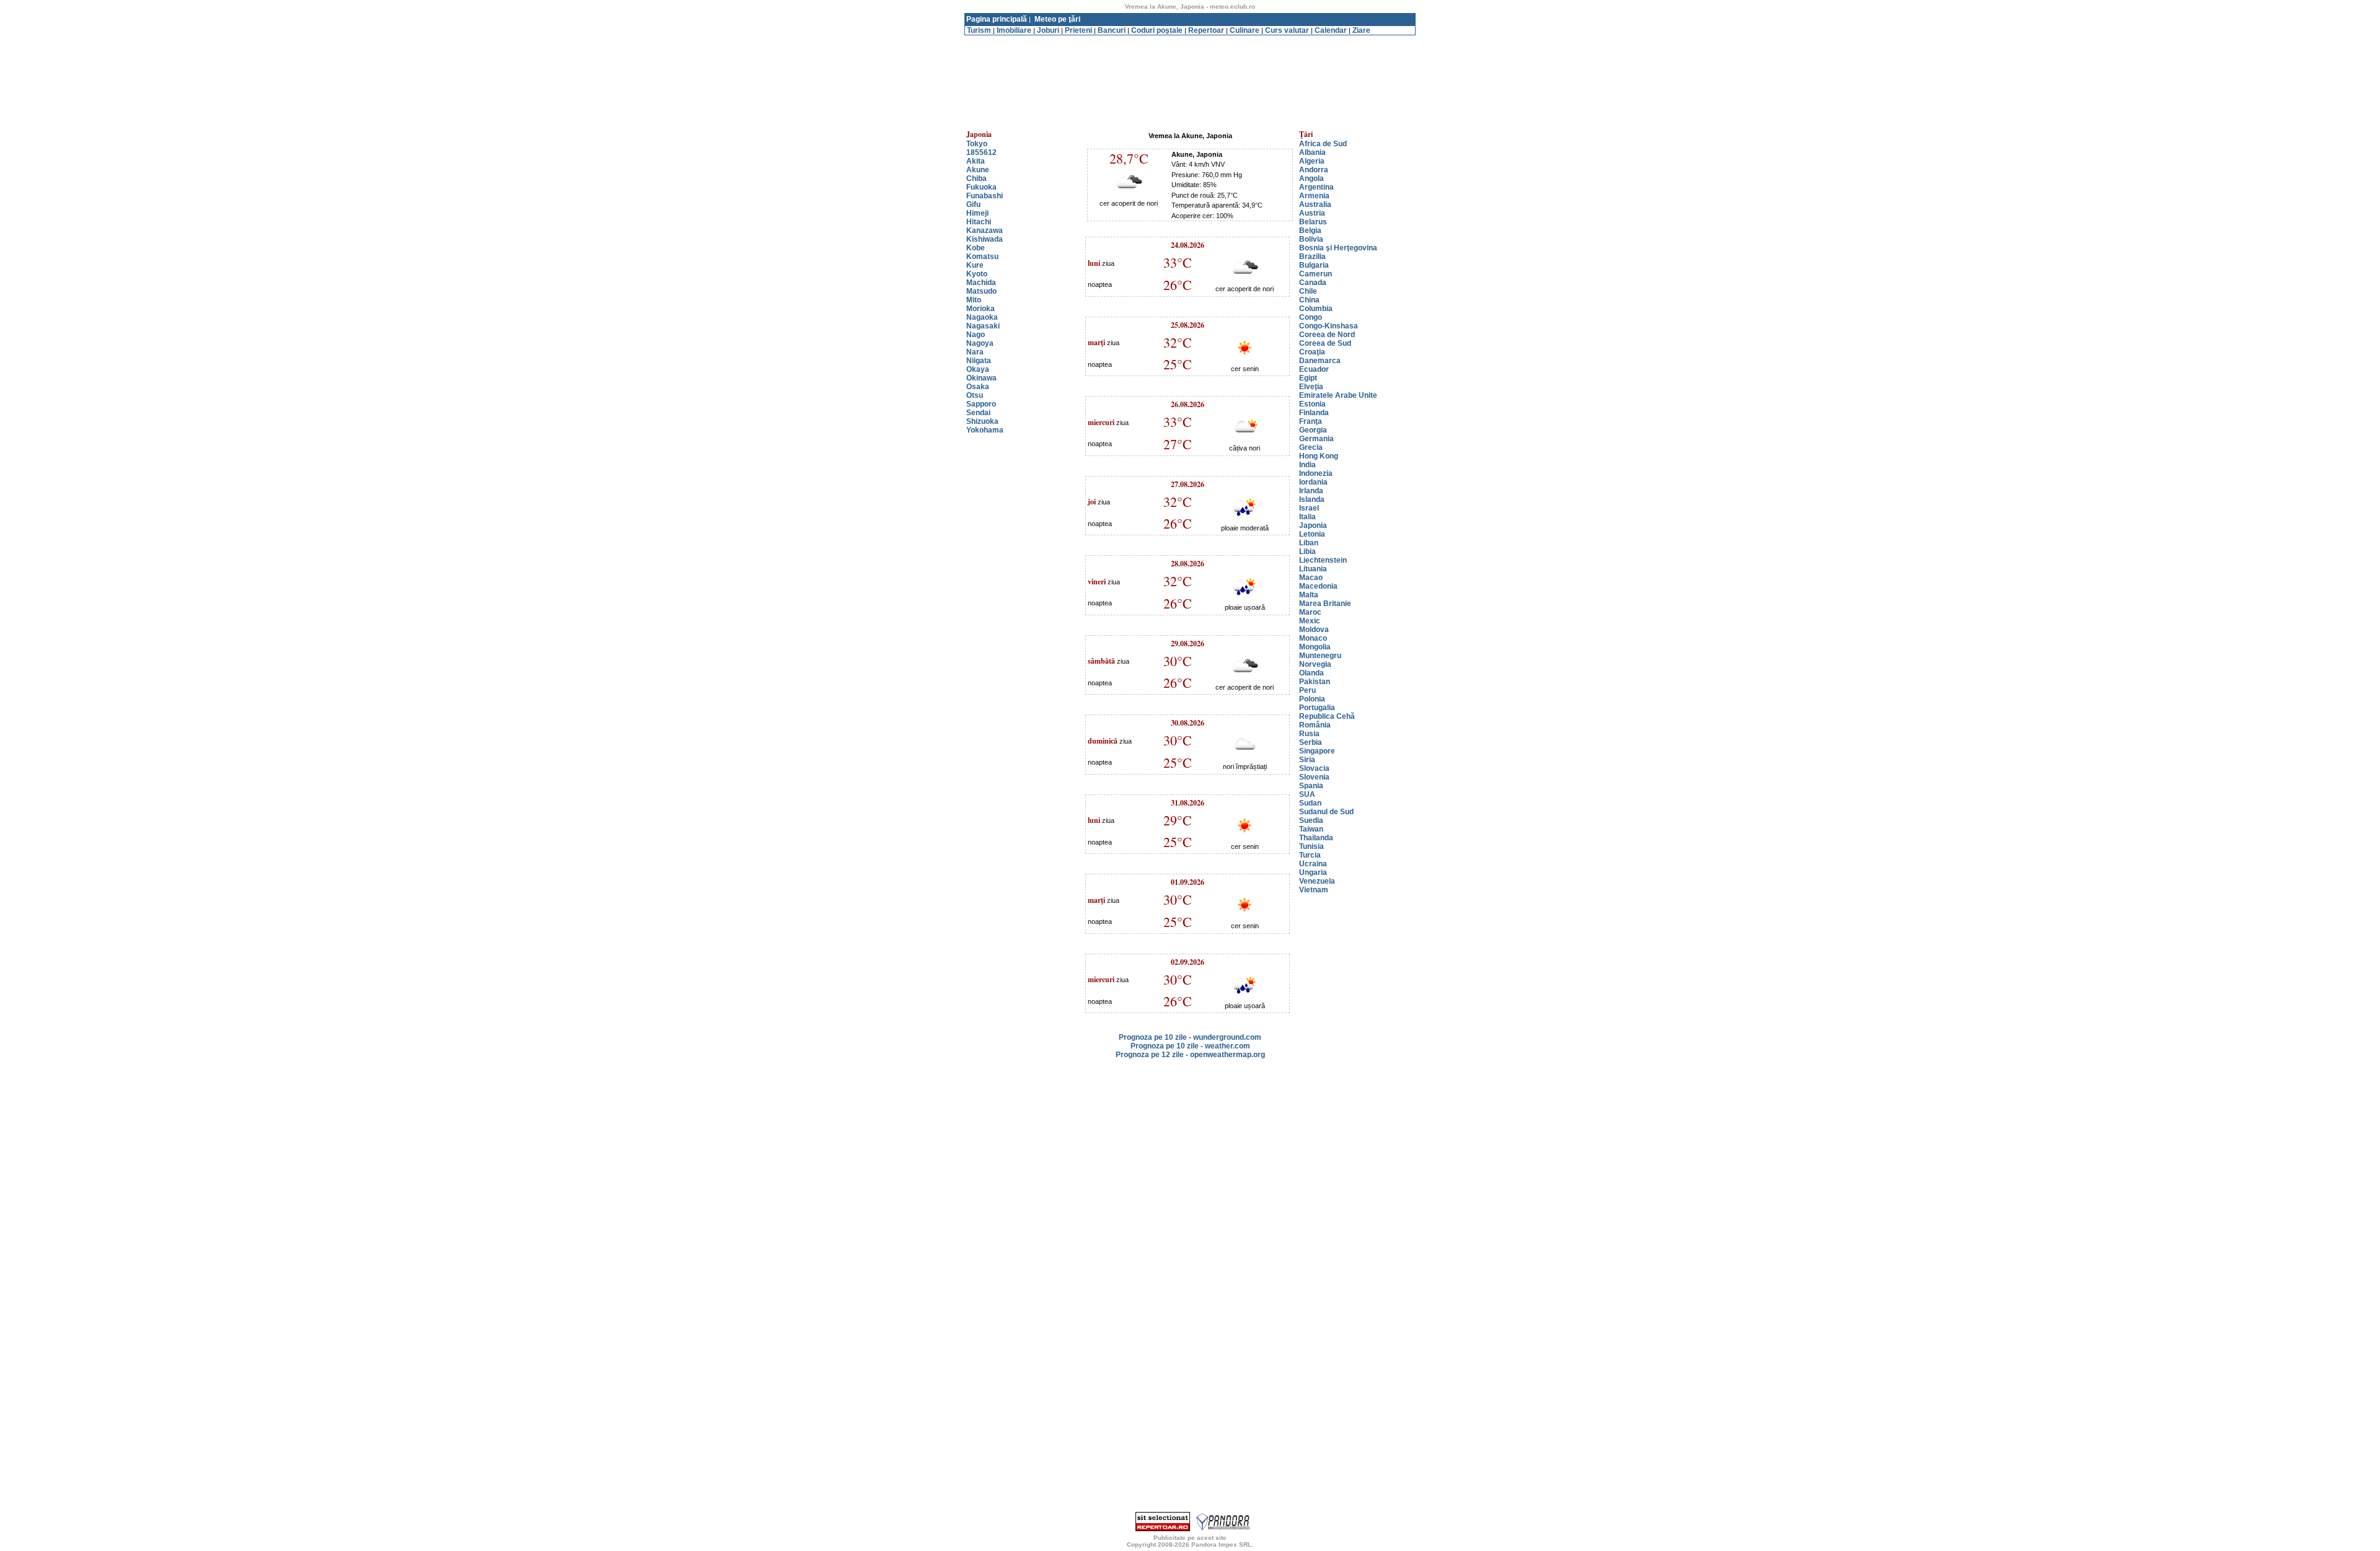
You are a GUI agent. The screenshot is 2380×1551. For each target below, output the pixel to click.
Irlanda (1311, 491)
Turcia (1310, 855)
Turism (979, 30)
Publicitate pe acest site (1190, 1538)
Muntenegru (1320, 656)
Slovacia (1314, 768)
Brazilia (1312, 257)
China (1309, 300)
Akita (976, 161)
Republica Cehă (1327, 716)
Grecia (1311, 447)
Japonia (1313, 525)
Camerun (1316, 274)
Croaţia (1312, 352)
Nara (975, 352)
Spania (1311, 786)
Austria (1312, 213)
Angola (1311, 178)
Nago (976, 335)
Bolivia (1311, 239)
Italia (1307, 517)
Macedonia (1318, 586)
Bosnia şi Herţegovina (1338, 248)
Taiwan (1311, 829)
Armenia (1314, 196)
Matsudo (981, 291)
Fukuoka (981, 187)
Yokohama (985, 430)
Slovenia (1314, 777)
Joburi (1048, 30)
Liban (1309, 543)
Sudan (1310, 803)
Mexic (1310, 621)
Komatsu (982, 257)
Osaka (978, 387)
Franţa (1311, 421)
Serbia (1311, 742)
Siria (1307, 760)
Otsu (975, 395)
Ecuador (1314, 369)
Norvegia (1315, 664)
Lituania (1313, 569)
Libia (1307, 551)
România (1315, 725)
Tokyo (977, 144)
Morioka (981, 309)
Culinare (1245, 30)
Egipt (1308, 378)
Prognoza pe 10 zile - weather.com (1190, 1046)
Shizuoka (982, 421)
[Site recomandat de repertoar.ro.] (1163, 1529)
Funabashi (985, 196)
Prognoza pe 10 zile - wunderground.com (1190, 1037)
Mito (974, 300)
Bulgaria (1314, 265)
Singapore (1317, 751)
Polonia (1312, 699)
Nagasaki (983, 326)
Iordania (1313, 482)
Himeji (977, 213)
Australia (1315, 204)
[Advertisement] (1190, 40)
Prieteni (1078, 30)
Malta (1309, 595)
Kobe (976, 248)
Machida (981, 283)
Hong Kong (1319, 456)
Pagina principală (997, 19)
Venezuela (1317, 881)
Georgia (1313, 430)
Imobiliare (1014, 30)
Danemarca (1320, 361)
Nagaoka (982, 317)
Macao (1311, 578)
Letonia (1312, 534)
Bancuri (1112, 30)
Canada (1313, 283)
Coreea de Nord (1327, 335)
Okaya (978, 369)
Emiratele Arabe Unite (1338, 395)
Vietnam (1314, 890)
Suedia (1311, 820)
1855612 (981, 152)
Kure (975, 265)
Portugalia (1317, 708)
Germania (1316, 439)
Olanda (1311, 673)
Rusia (1309, 734)
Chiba (976, 178)
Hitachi (979, 222)
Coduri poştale (1157, 30)
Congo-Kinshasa (1329, 326)
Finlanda (1314, 413)
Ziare (1361, 30)
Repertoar (1206, 30)
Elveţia (1311, 387)
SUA (1307, 794)
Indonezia (1316, 473)
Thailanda (1316, 838)
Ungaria (1313, 872)
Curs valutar (1287, 30)
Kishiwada (985, 239)
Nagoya (980, 343)
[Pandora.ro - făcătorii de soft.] (1223, 1529)
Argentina (1316, 187)
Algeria (1312, 161)
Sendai (978, 413)
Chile (1308, 291)
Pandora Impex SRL (1221, 1544)
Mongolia (1315, 647)
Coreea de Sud (1325, 343)
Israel (1309, 508)
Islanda (1312, 499)
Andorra (1314, 170)
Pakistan (1315, 682)
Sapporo (981, 404)
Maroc (1310, 612)
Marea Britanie (1325, 604)
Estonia (1312, 404)
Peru (1307, 690)
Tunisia (1311, 846)
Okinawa (981, 378)
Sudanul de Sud (1326, 812)
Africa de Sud (1323, 144)
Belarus (1313, 222)
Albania (1312, 152)
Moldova (1314, 630)
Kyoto (977, 274)
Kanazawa (985, 231)
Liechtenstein (1323, 560)
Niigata (979, 361)
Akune (978, 170)
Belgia (1310, 231)
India (1307, 465)
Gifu (973, 204)
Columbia (1316, 309)
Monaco (1313, 638)
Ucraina (1313, 864)
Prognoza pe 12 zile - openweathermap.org (1190, 1055)
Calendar (1331, 30)
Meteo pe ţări (1057, 19)
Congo (1311, 317)
